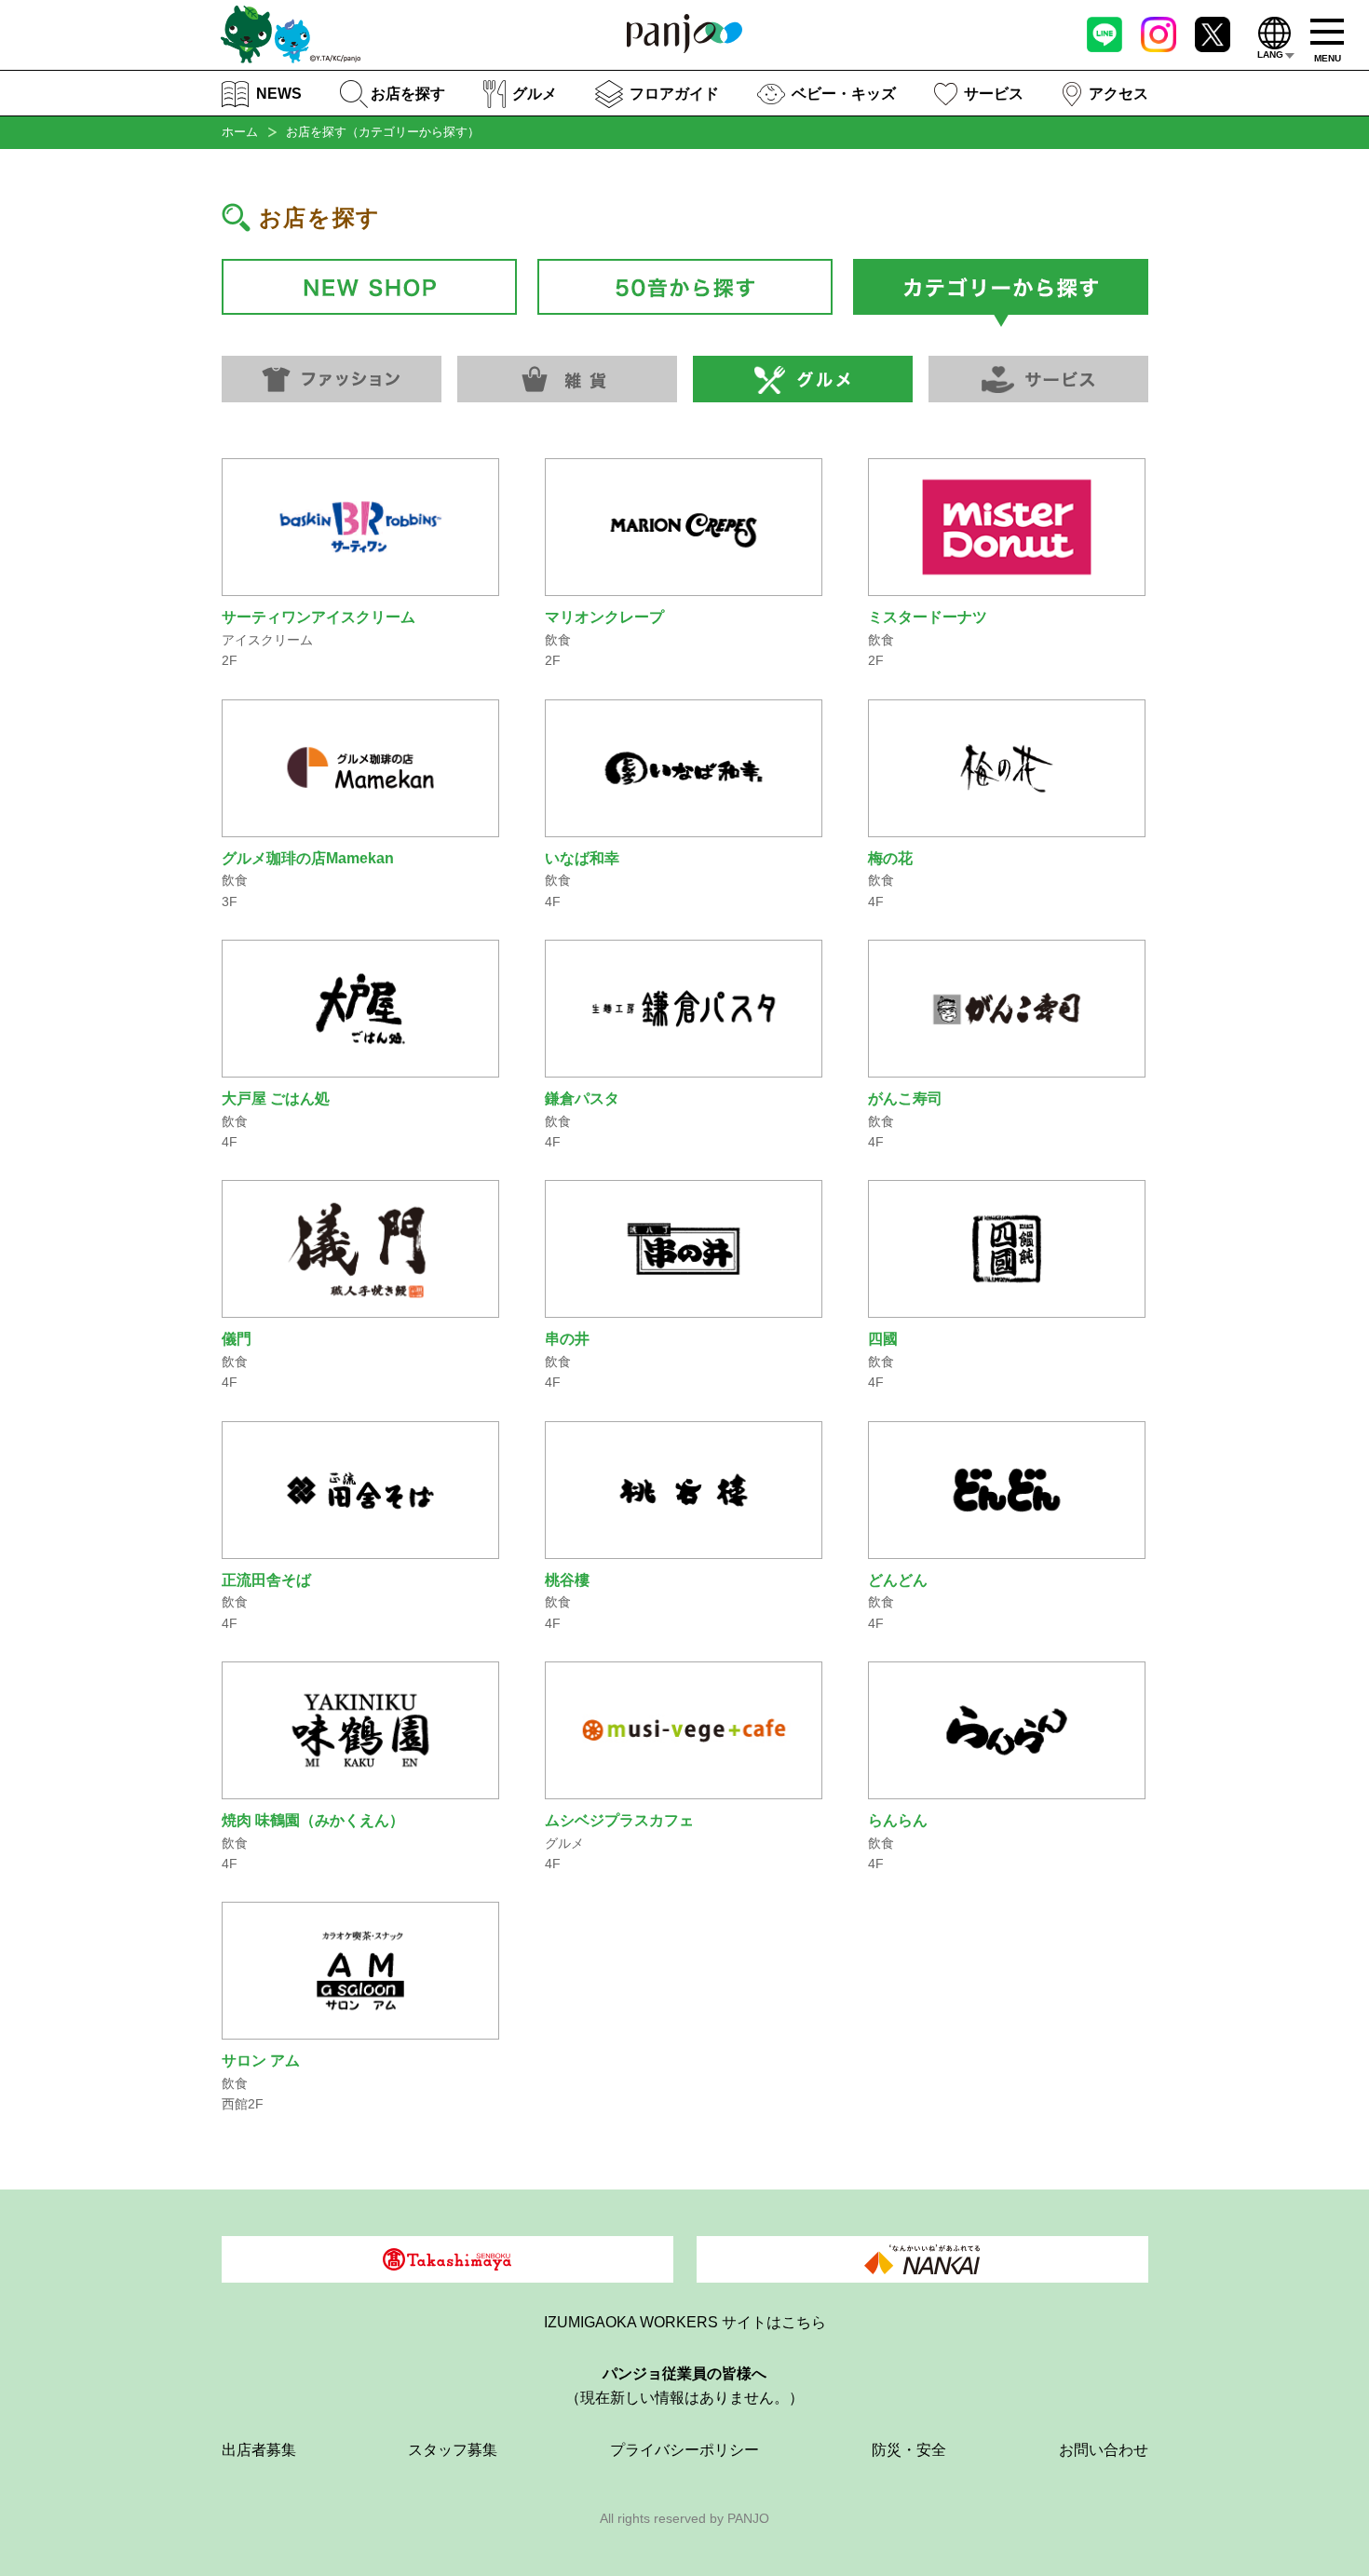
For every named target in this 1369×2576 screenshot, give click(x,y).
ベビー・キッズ (844, 94)
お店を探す (408, 94)
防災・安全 (909, 2450)
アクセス (1118, 94)
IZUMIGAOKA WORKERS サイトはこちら (685, 2322)
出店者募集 (259, 2450)
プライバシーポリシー (684, 2450)
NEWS (279, 94)
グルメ (535, 94)
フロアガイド (674, 94)
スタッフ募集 (453, 2450)
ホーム (240, 132)
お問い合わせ (1104, 2450)
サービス (994, 94)
